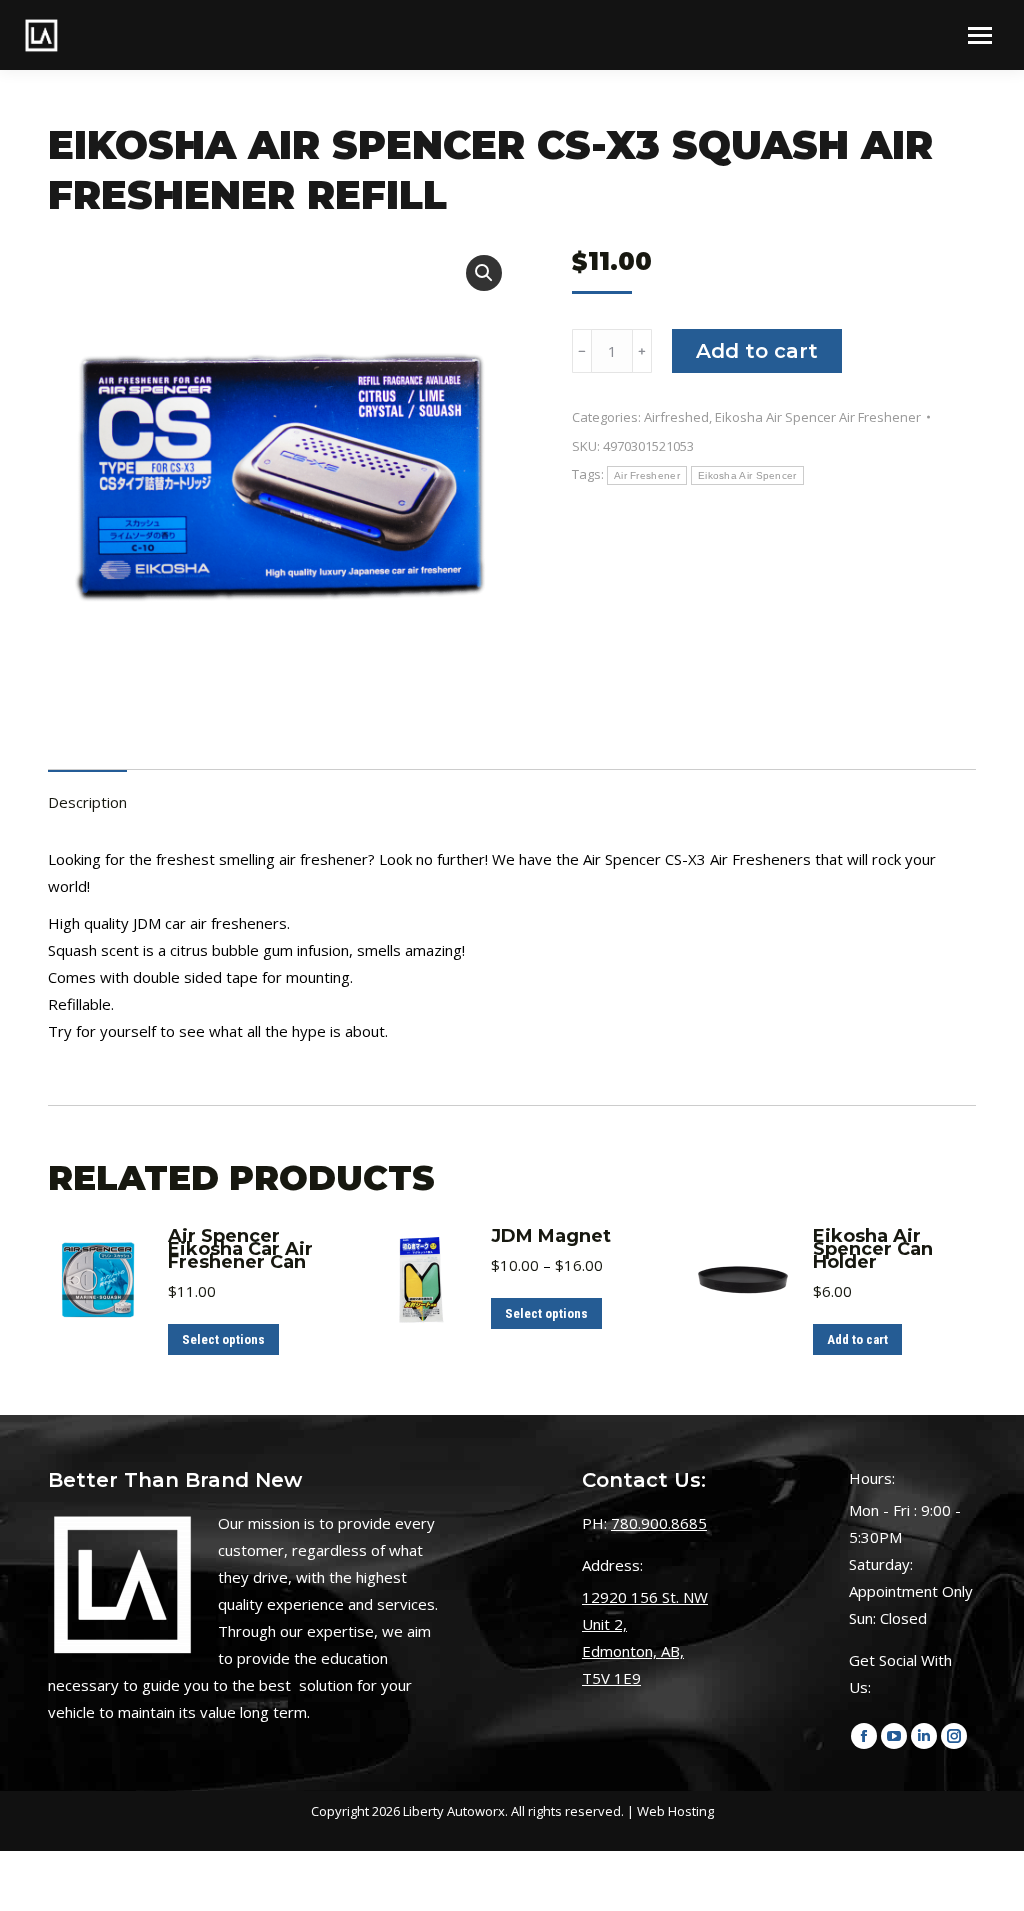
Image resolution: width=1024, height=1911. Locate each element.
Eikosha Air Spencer (747, 475)
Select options (223, 1339)
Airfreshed (676, 417)
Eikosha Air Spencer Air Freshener (818, 417)
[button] (484, 273)
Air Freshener (647, 475)
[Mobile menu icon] (980, 35)
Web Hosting (675, 1811)
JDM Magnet (551, 1236)
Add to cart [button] (857, 1339)
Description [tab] (87, 802)
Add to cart (757, 351)
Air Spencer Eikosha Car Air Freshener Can (240, 1249)
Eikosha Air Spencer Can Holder (873, 1249)
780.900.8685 (659, 1523)
